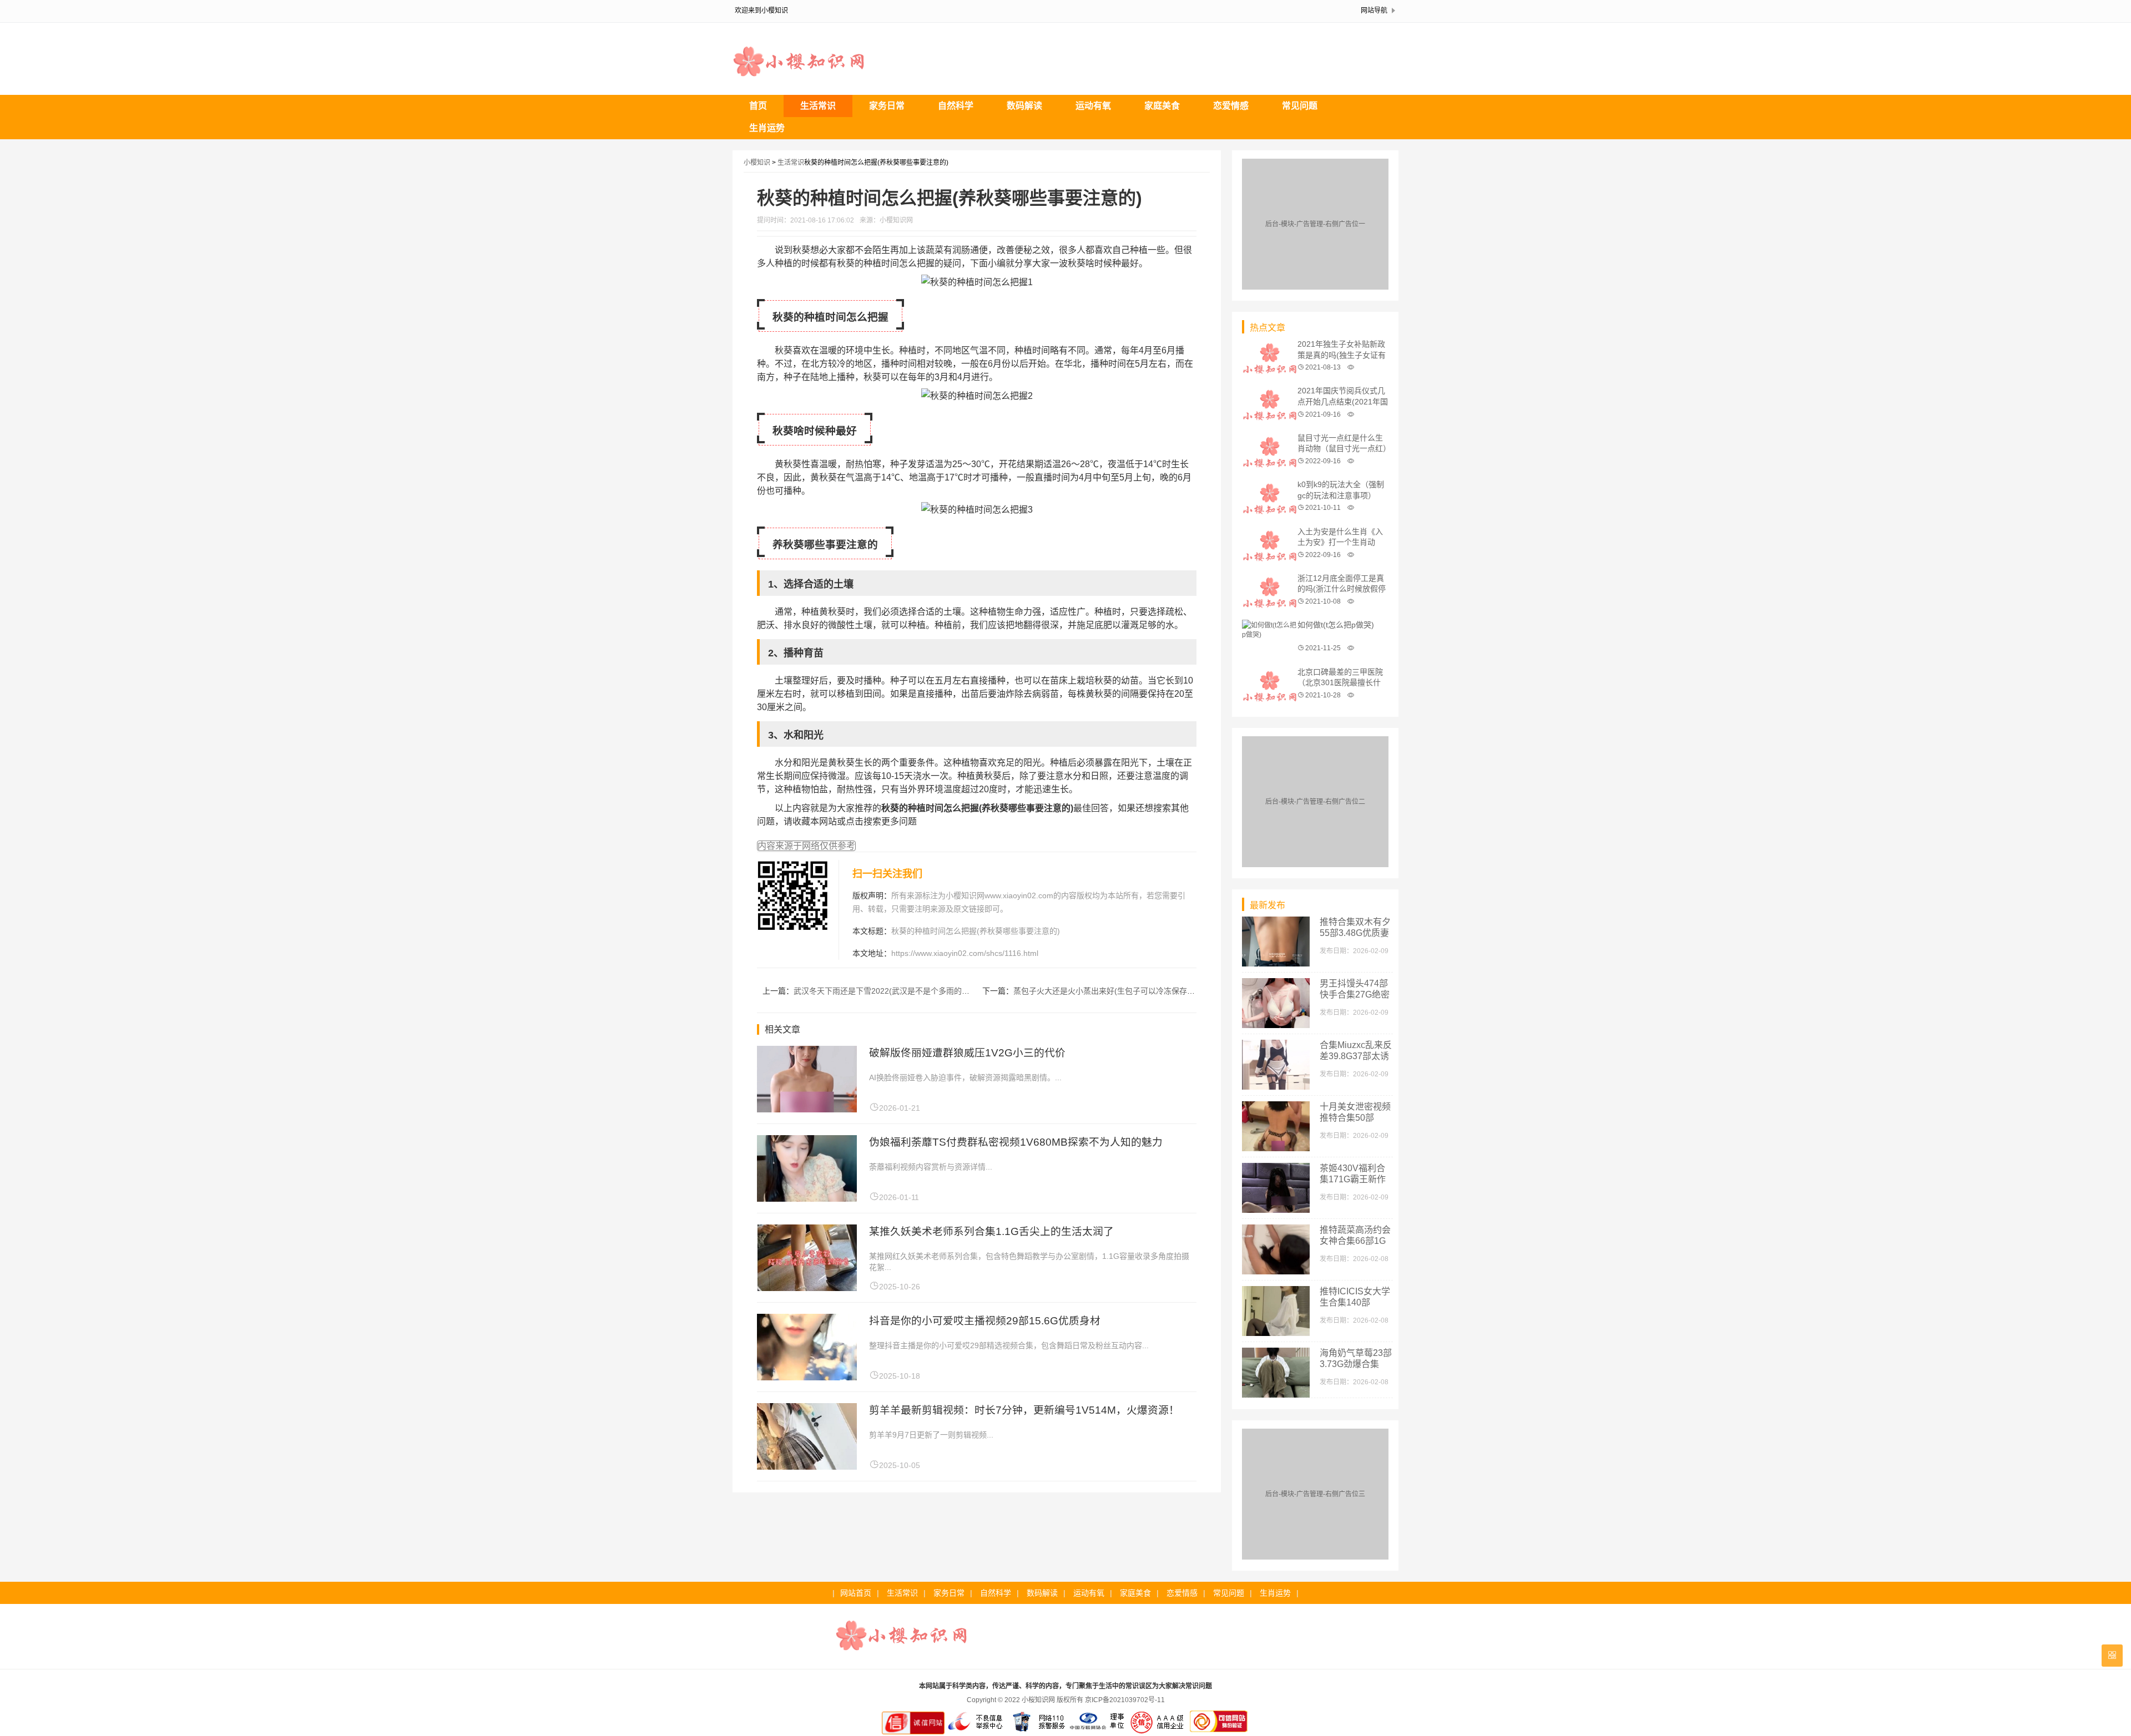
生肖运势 (767, 128)
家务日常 (887, 106)
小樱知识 (757, 163)
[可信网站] (1219, 1732)
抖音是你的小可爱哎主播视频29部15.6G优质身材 (985, 1321)
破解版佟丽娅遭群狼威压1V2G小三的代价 (967, 1053)
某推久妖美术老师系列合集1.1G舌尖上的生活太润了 (991, 1231)
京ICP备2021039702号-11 (1125, 1700)
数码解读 (1024, 106)
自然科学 (956, 106)
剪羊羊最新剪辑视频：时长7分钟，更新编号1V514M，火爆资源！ (1024, 1410)
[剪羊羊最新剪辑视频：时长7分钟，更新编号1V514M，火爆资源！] (807, 1467)
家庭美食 (1162, 106)
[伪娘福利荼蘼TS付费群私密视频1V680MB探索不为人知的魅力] (807, 1199)
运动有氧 (1093, 106)
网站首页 (856, 1593)
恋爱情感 (1231, 106)
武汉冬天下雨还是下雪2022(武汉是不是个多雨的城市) (887, 991)
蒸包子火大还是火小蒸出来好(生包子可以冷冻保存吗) (1105, 991)
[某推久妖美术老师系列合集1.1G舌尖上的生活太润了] (807, 1288)
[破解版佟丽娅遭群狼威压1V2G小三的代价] (807, 1109)
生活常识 (818, 106)
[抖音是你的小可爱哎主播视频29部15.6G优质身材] (807, 1377)
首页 (758, 106)
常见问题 (1300, 106)
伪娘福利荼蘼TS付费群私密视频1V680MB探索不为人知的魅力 (1016, 1142)
